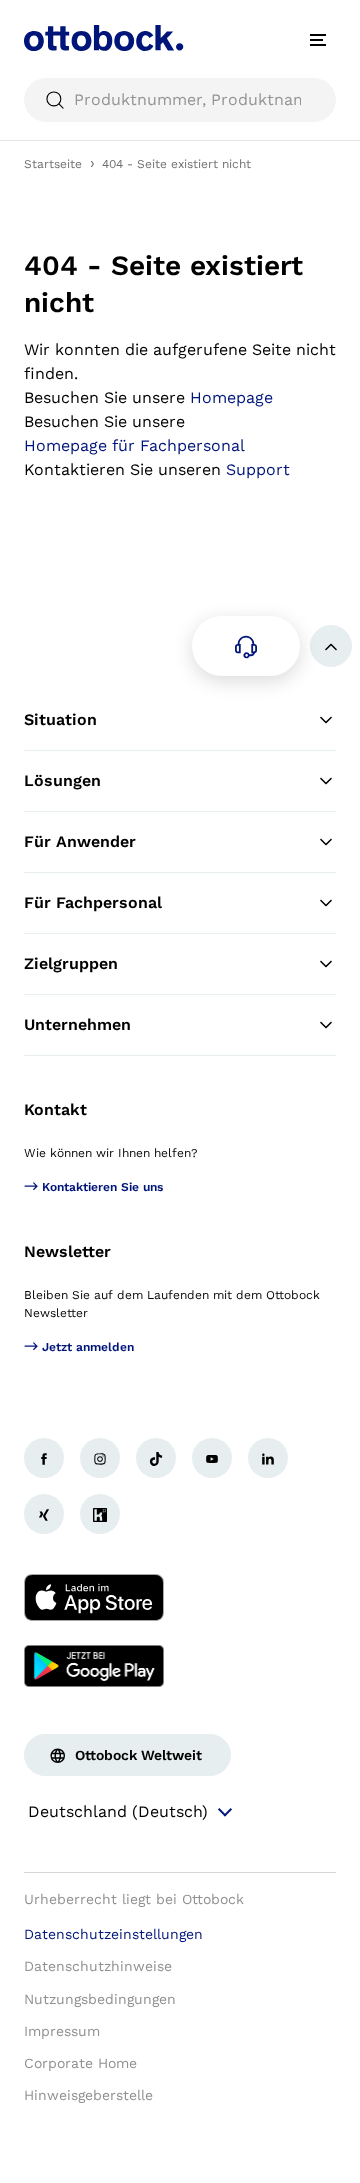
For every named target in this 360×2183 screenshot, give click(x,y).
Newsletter (67, 1251)
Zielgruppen (71, 963)
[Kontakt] (246, 646)
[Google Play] (94, 1666)
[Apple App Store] (94, 1598)
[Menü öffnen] (318, 40)
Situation (60, 719)
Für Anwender (80, 841)
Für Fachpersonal (93, 902)
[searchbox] (180, 100)
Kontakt (55, 1109)
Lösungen (62, 780)
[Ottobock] (104, 40)
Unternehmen (77, 1024)
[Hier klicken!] (44, 1458)
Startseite (53, 164)
